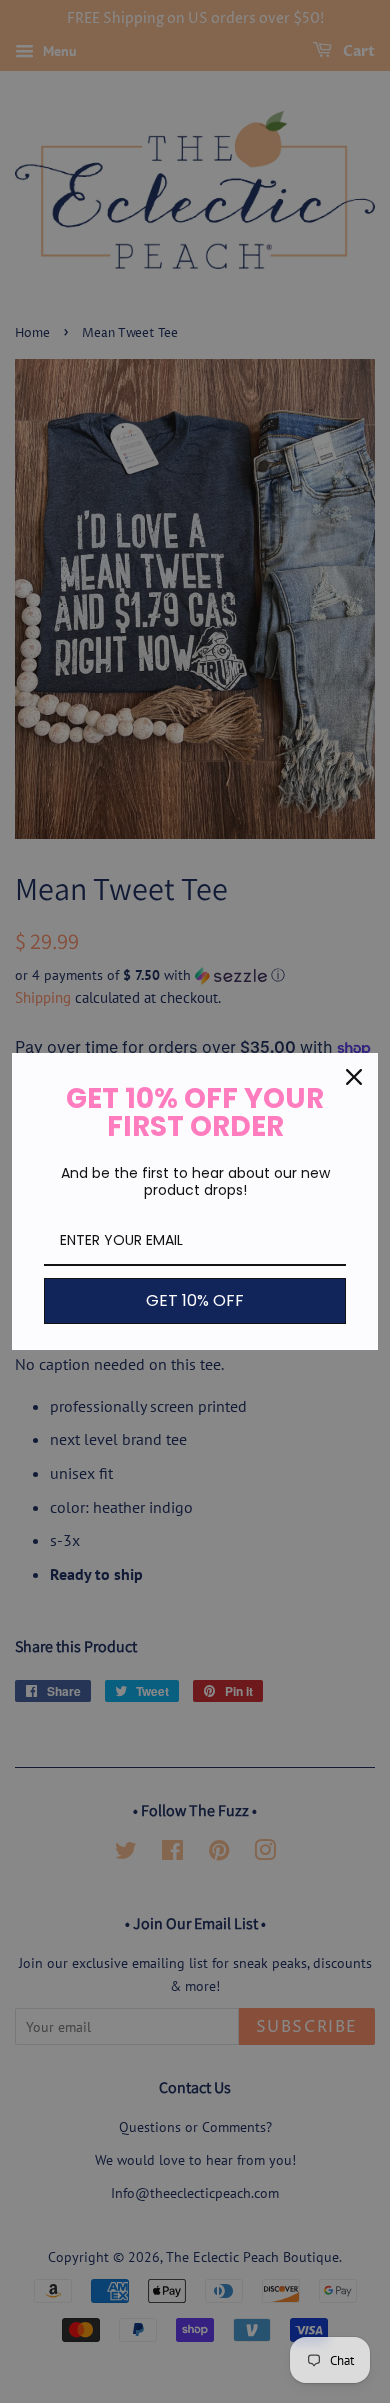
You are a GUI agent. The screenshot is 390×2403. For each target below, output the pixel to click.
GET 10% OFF (195, 1300)
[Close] (354, 1077)
